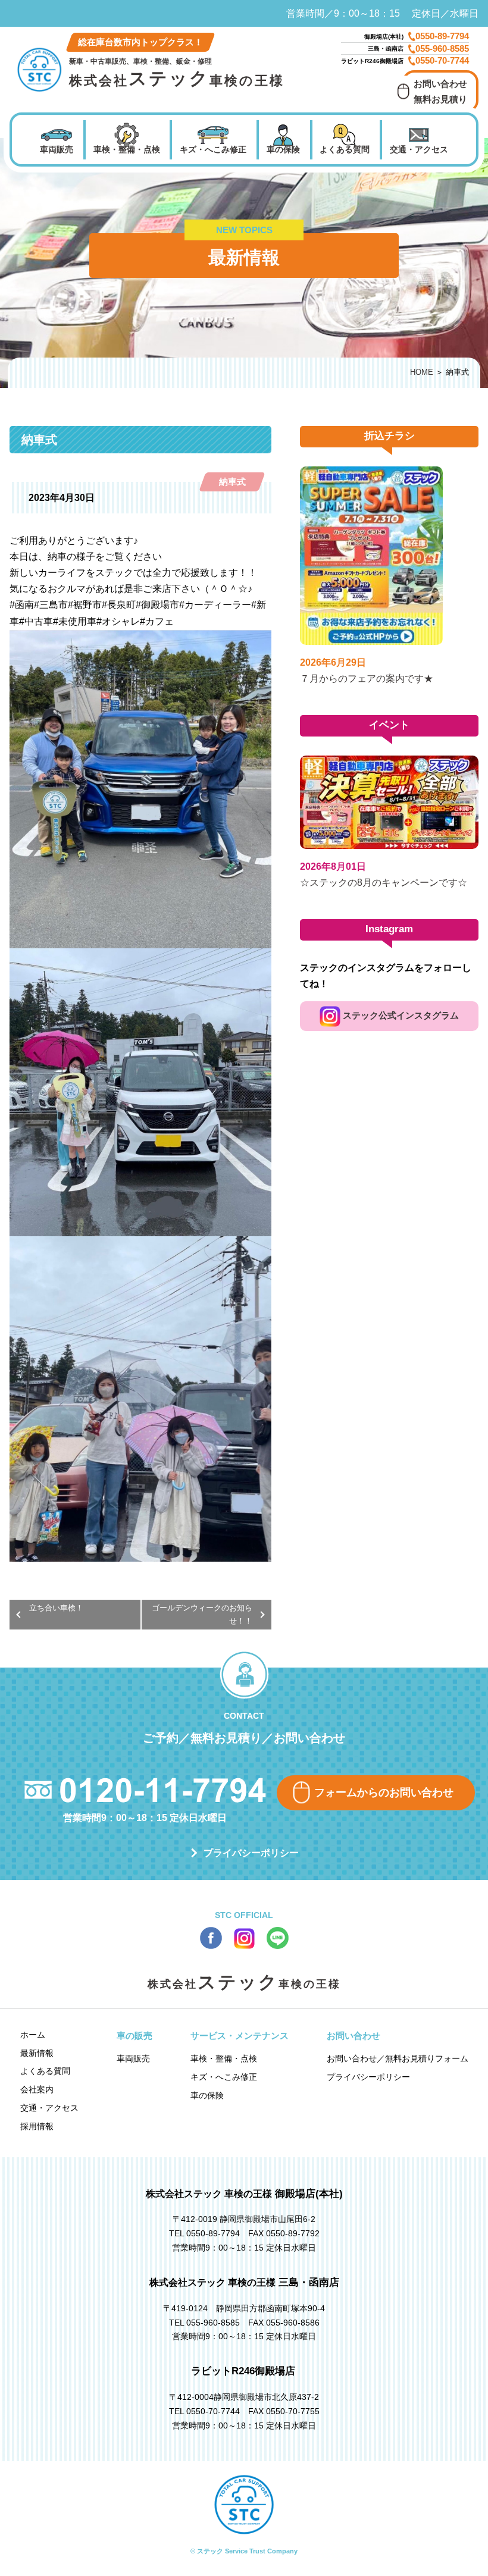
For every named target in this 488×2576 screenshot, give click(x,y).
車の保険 (283, 149)
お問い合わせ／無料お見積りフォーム (398, 2058)
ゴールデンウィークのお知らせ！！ (202, 1614)
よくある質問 (345, 149)
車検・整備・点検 (127, 149)
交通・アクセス (419, 149)
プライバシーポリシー (251, 1853)
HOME (422, 372)
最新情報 (37, 2053)
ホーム (33, 2035)
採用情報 (37, 2126)
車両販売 (57, 149)
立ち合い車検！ (56, 1608)
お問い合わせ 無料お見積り (440, 91)
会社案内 (37, 2089)
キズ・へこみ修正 (213, 149)
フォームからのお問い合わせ (384, 1792)
